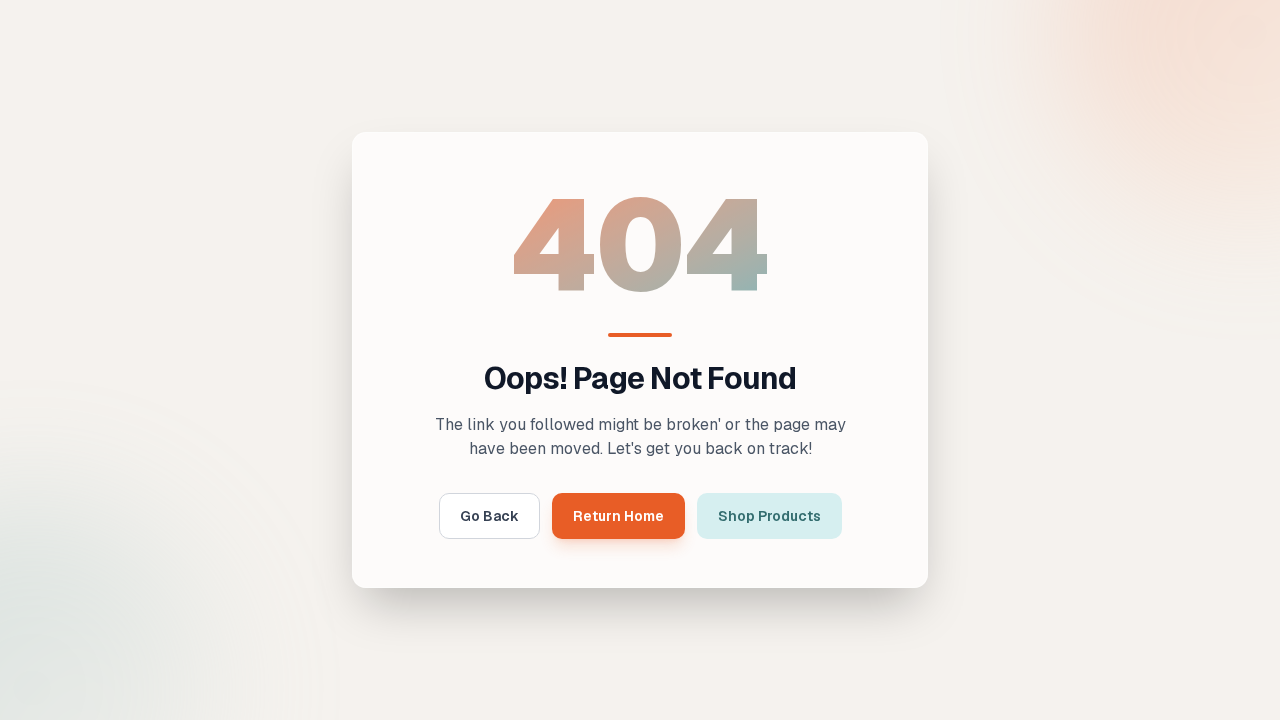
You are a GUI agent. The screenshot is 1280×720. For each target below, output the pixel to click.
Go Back (489, 516)
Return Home (618, 516)
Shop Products (769, 516)
